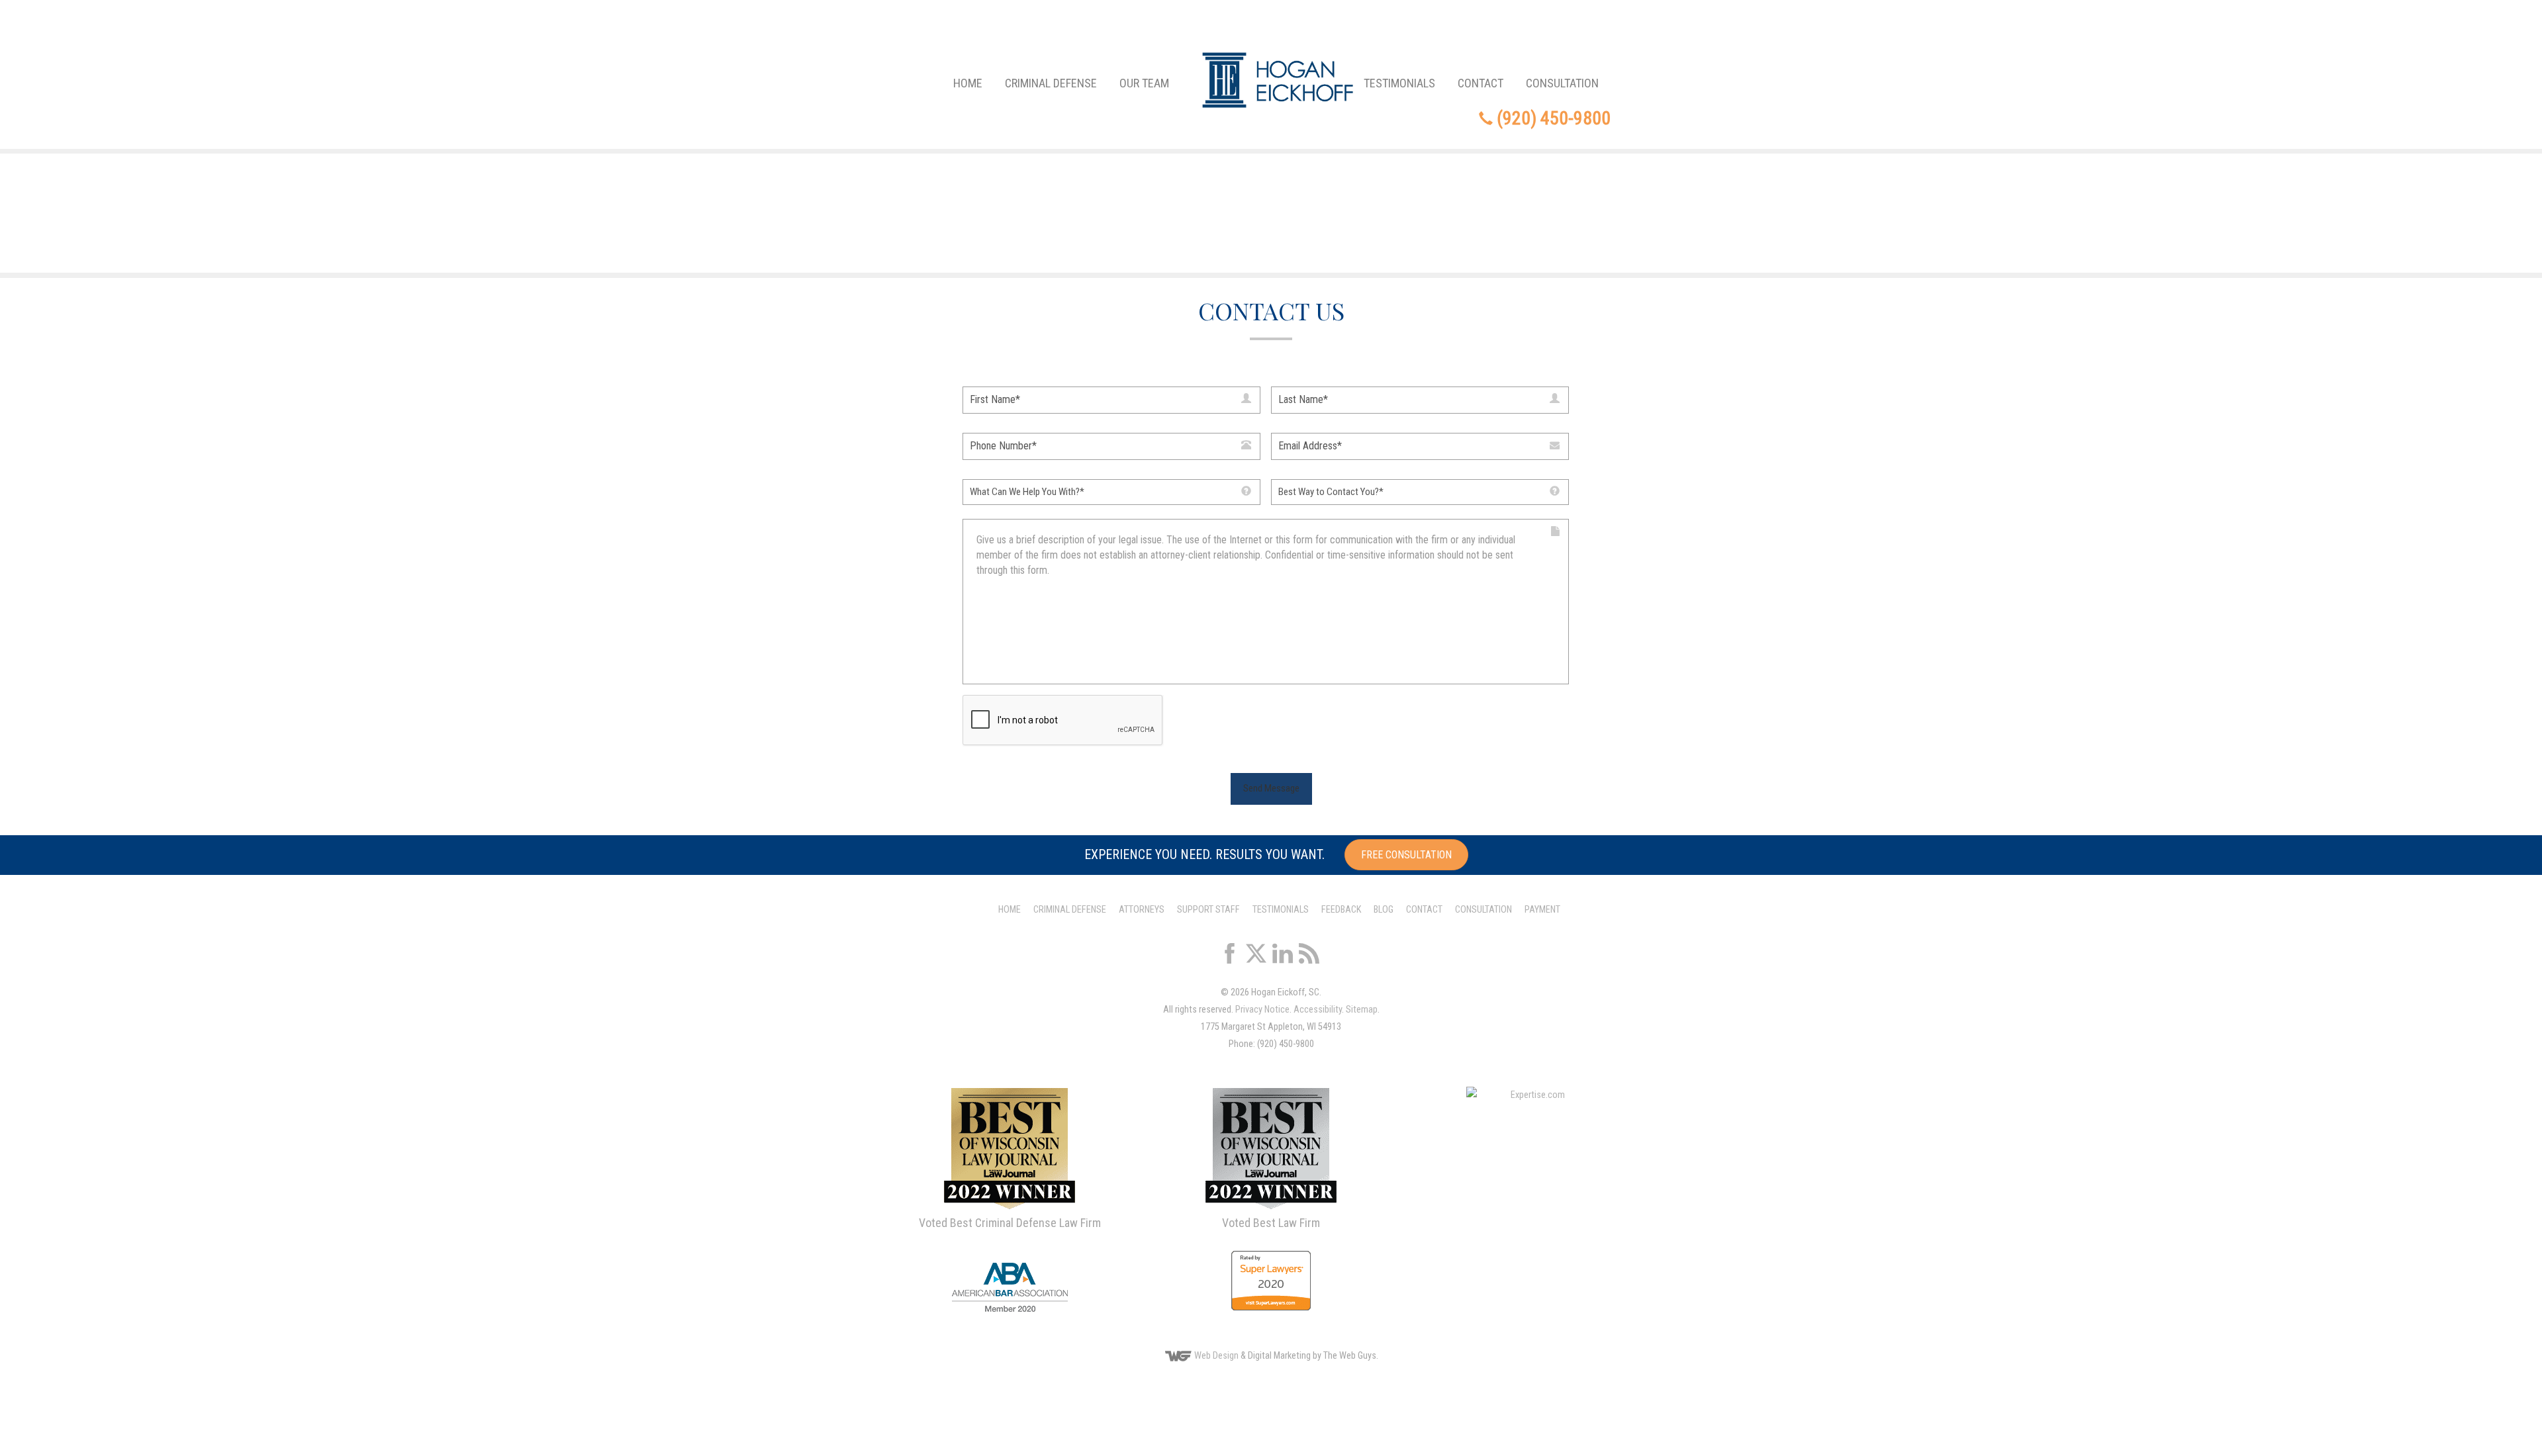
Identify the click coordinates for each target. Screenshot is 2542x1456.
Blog (1384, 910)
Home (968, 83)
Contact (1481, 83)
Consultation (1562, 83)
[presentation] (1063, 721)
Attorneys (1142, 910)
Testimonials (1399, 83)
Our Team (1144, 83)
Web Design (1216, 1356)
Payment (1542, 910)
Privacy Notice (1262, 1010)
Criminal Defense (1051, 83)
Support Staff (1208, 910)
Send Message (1271, 788)
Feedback (1341, 910)
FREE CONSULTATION (1406, 855)
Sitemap (1362, 1010)
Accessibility (1318, 1010)
